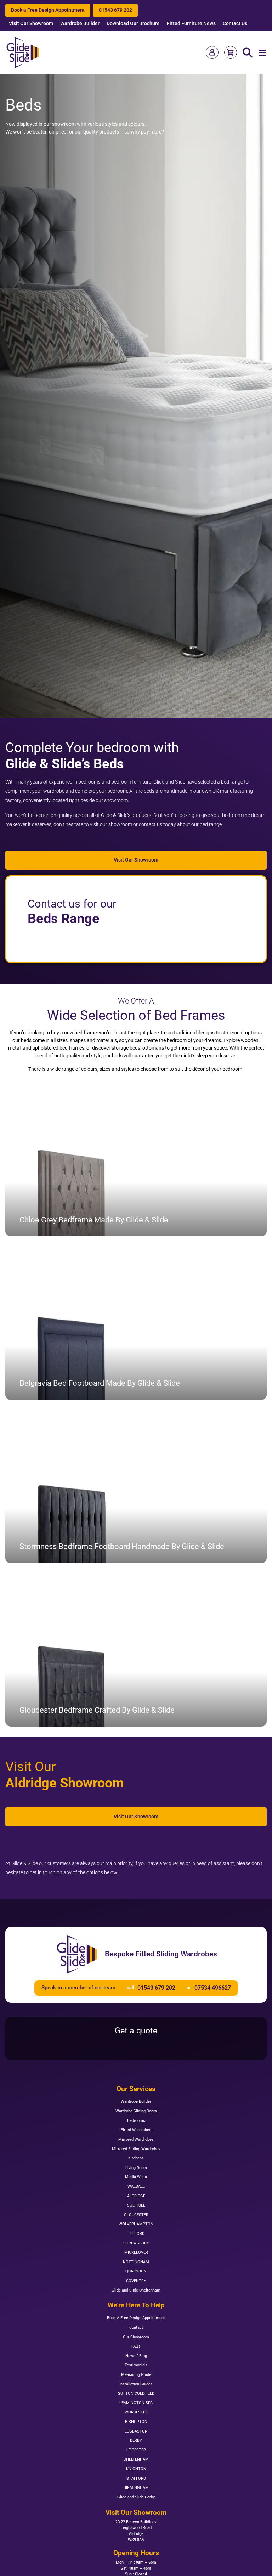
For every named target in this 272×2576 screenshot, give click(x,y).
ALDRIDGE (136, 2196)
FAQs (136, 2346)
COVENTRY (136, 2281)
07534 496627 (213, 1988)
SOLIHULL (136, 2205)
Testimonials (136, 2365)
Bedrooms (136, 2121)
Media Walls (136, 2177)
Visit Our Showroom (31, 24)
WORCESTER (136, 2412)
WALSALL (136, 2187)
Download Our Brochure (133, 24)
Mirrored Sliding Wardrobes (136, 2149)
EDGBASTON (136, 2431)
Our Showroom (136, 2337)
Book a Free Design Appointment (48, 10)
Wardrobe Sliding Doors (136, 2111)
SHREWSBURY (136, 2243)
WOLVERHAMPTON (136, 2224)
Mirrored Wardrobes (136, 2139)
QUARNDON (136, 2271)
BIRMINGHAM (136, 2488)
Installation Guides (136, 2384)
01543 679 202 (115, 10)
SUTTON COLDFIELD (136, 2393)
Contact (136, 2328)
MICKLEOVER (136, 2252)
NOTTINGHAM (136, 2262)
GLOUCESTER (136, 2215)
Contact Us (235, 24)
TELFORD (136, 2234)
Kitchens (136, 2158)
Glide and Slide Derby (136, 2497)
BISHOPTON (136, 2422)
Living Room (136, 2168)
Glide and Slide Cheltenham (136, 2290)
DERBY (136, 2441)
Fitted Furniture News (191, 24)
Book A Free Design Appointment (136, 2318)
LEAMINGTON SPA (136, 2403)
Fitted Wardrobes (136, 2130)
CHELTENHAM (136, 2459)
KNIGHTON (136, 2469)
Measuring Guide (136, 2375)
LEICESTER (136, 2450)
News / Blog (136, 2356)
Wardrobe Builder (80, 24)
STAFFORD (136, 2478)
